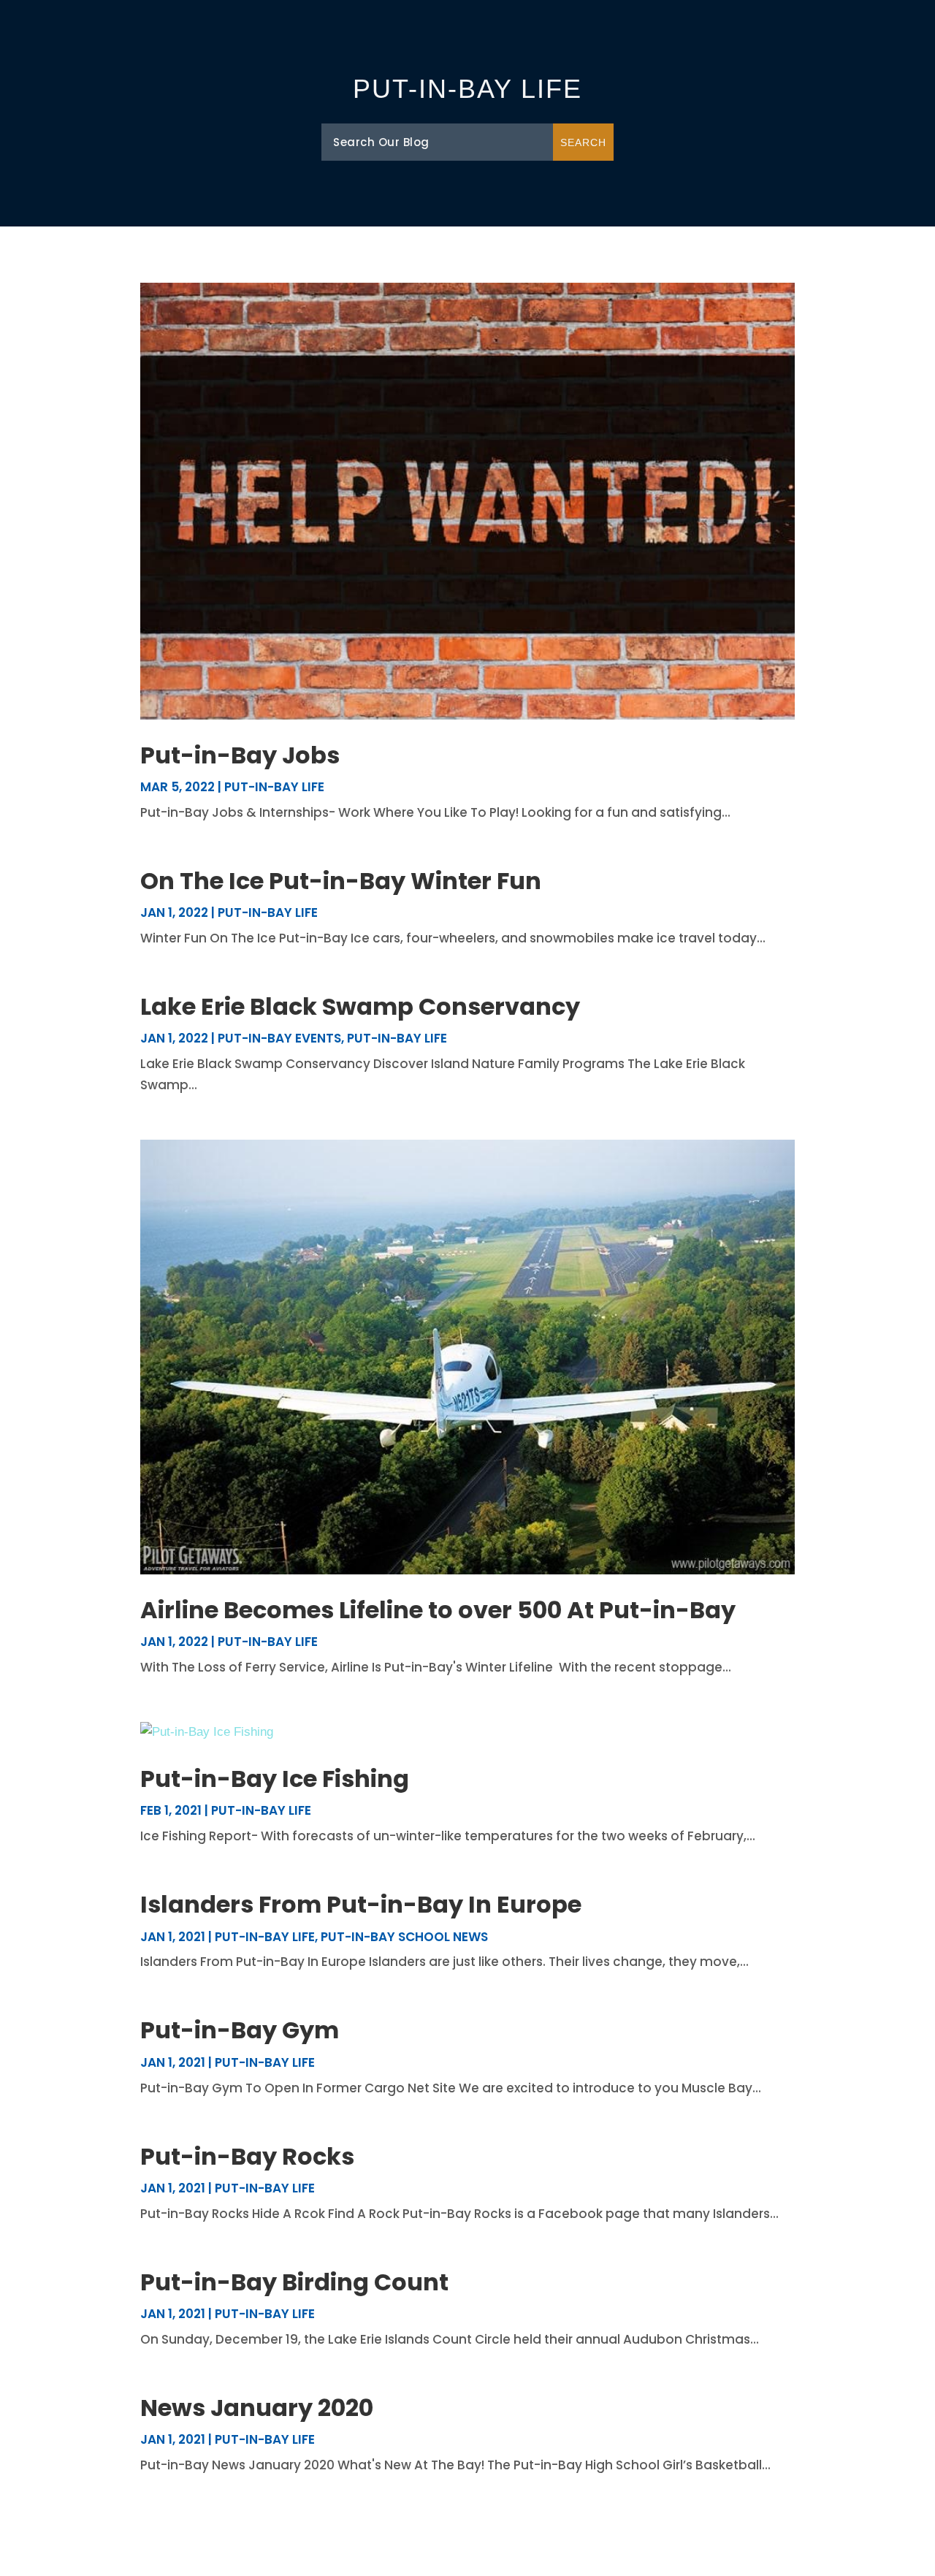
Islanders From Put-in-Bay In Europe (361, 1904)
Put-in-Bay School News (404, 1937)
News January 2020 (257, 2408)
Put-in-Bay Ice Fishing (275, 1779)
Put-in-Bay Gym (240, 2030)
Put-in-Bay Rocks (247, 2156)
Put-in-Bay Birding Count (294, 2282)
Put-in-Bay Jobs (240, 755)
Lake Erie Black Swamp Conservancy (360, 1006)
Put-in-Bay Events (279, 1038)
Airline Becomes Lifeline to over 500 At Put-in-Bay (438, 1610)
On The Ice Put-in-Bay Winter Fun (341, 881)
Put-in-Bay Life (274, 787)
